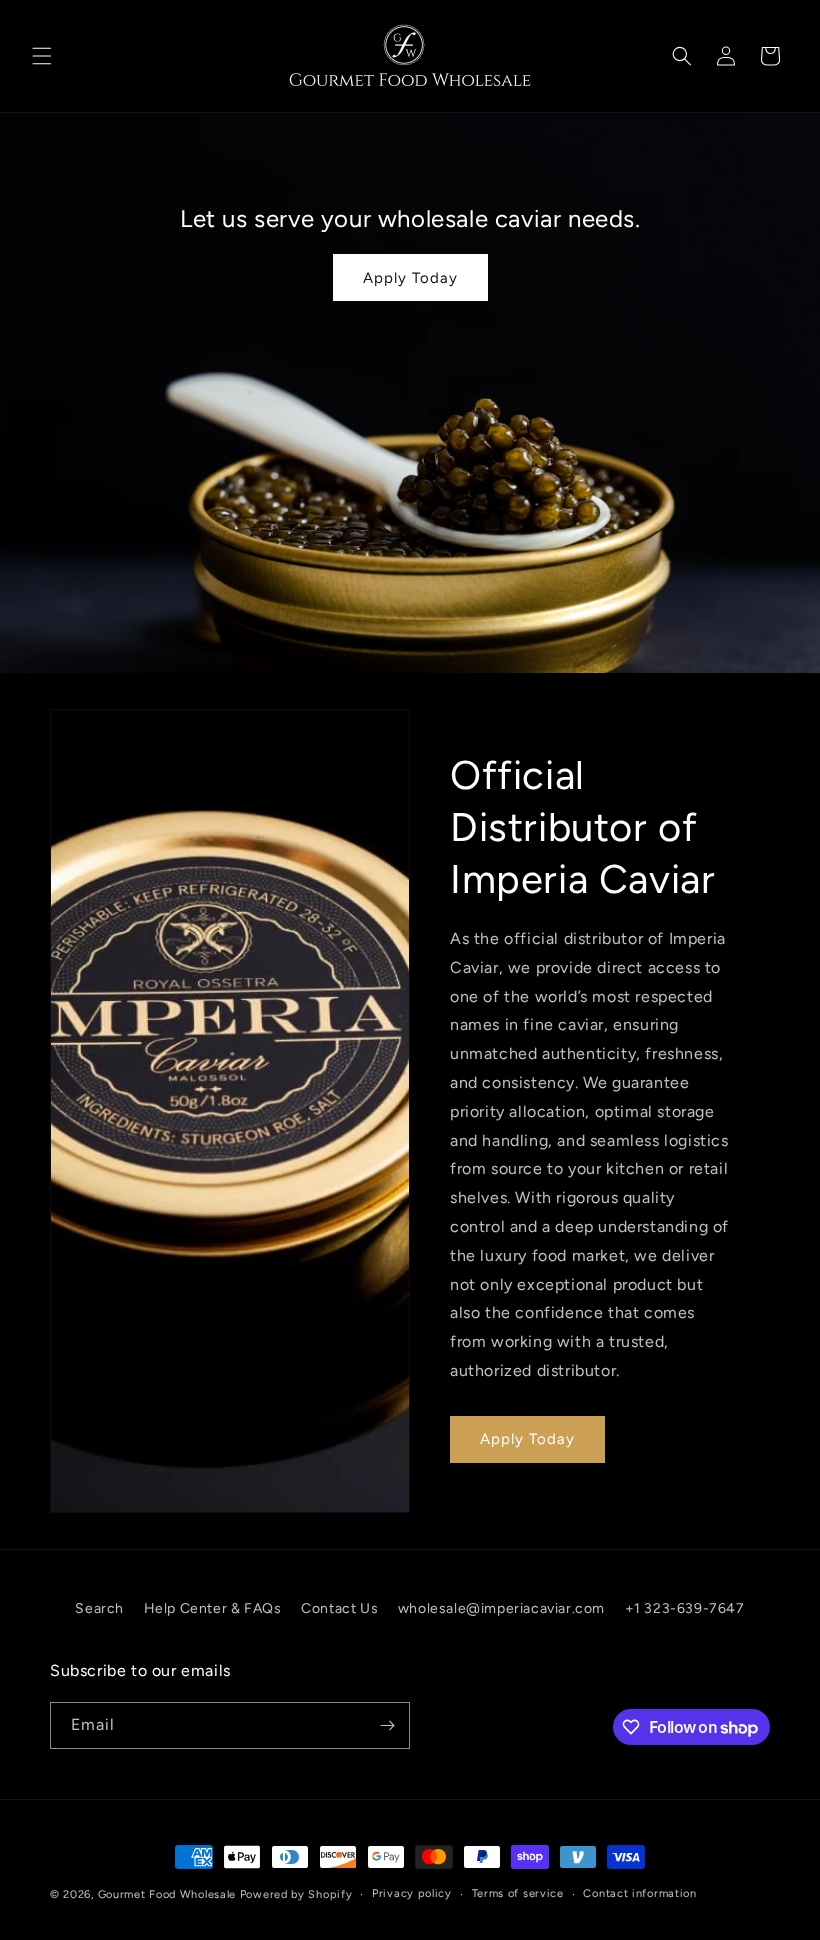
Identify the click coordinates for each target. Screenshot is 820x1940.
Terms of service (518, 1893)
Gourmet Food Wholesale (167, 1894)
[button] (42, 56)
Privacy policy (412, 1893)
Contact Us (339, 1608)
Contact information (639, 1893)
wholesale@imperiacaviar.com (501, 1608)
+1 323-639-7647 (685, 1608)
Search (99, 1608)
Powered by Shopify (296, 1894)
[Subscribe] (387, 1725)
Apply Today (409, 278)
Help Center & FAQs (213, 1608)
